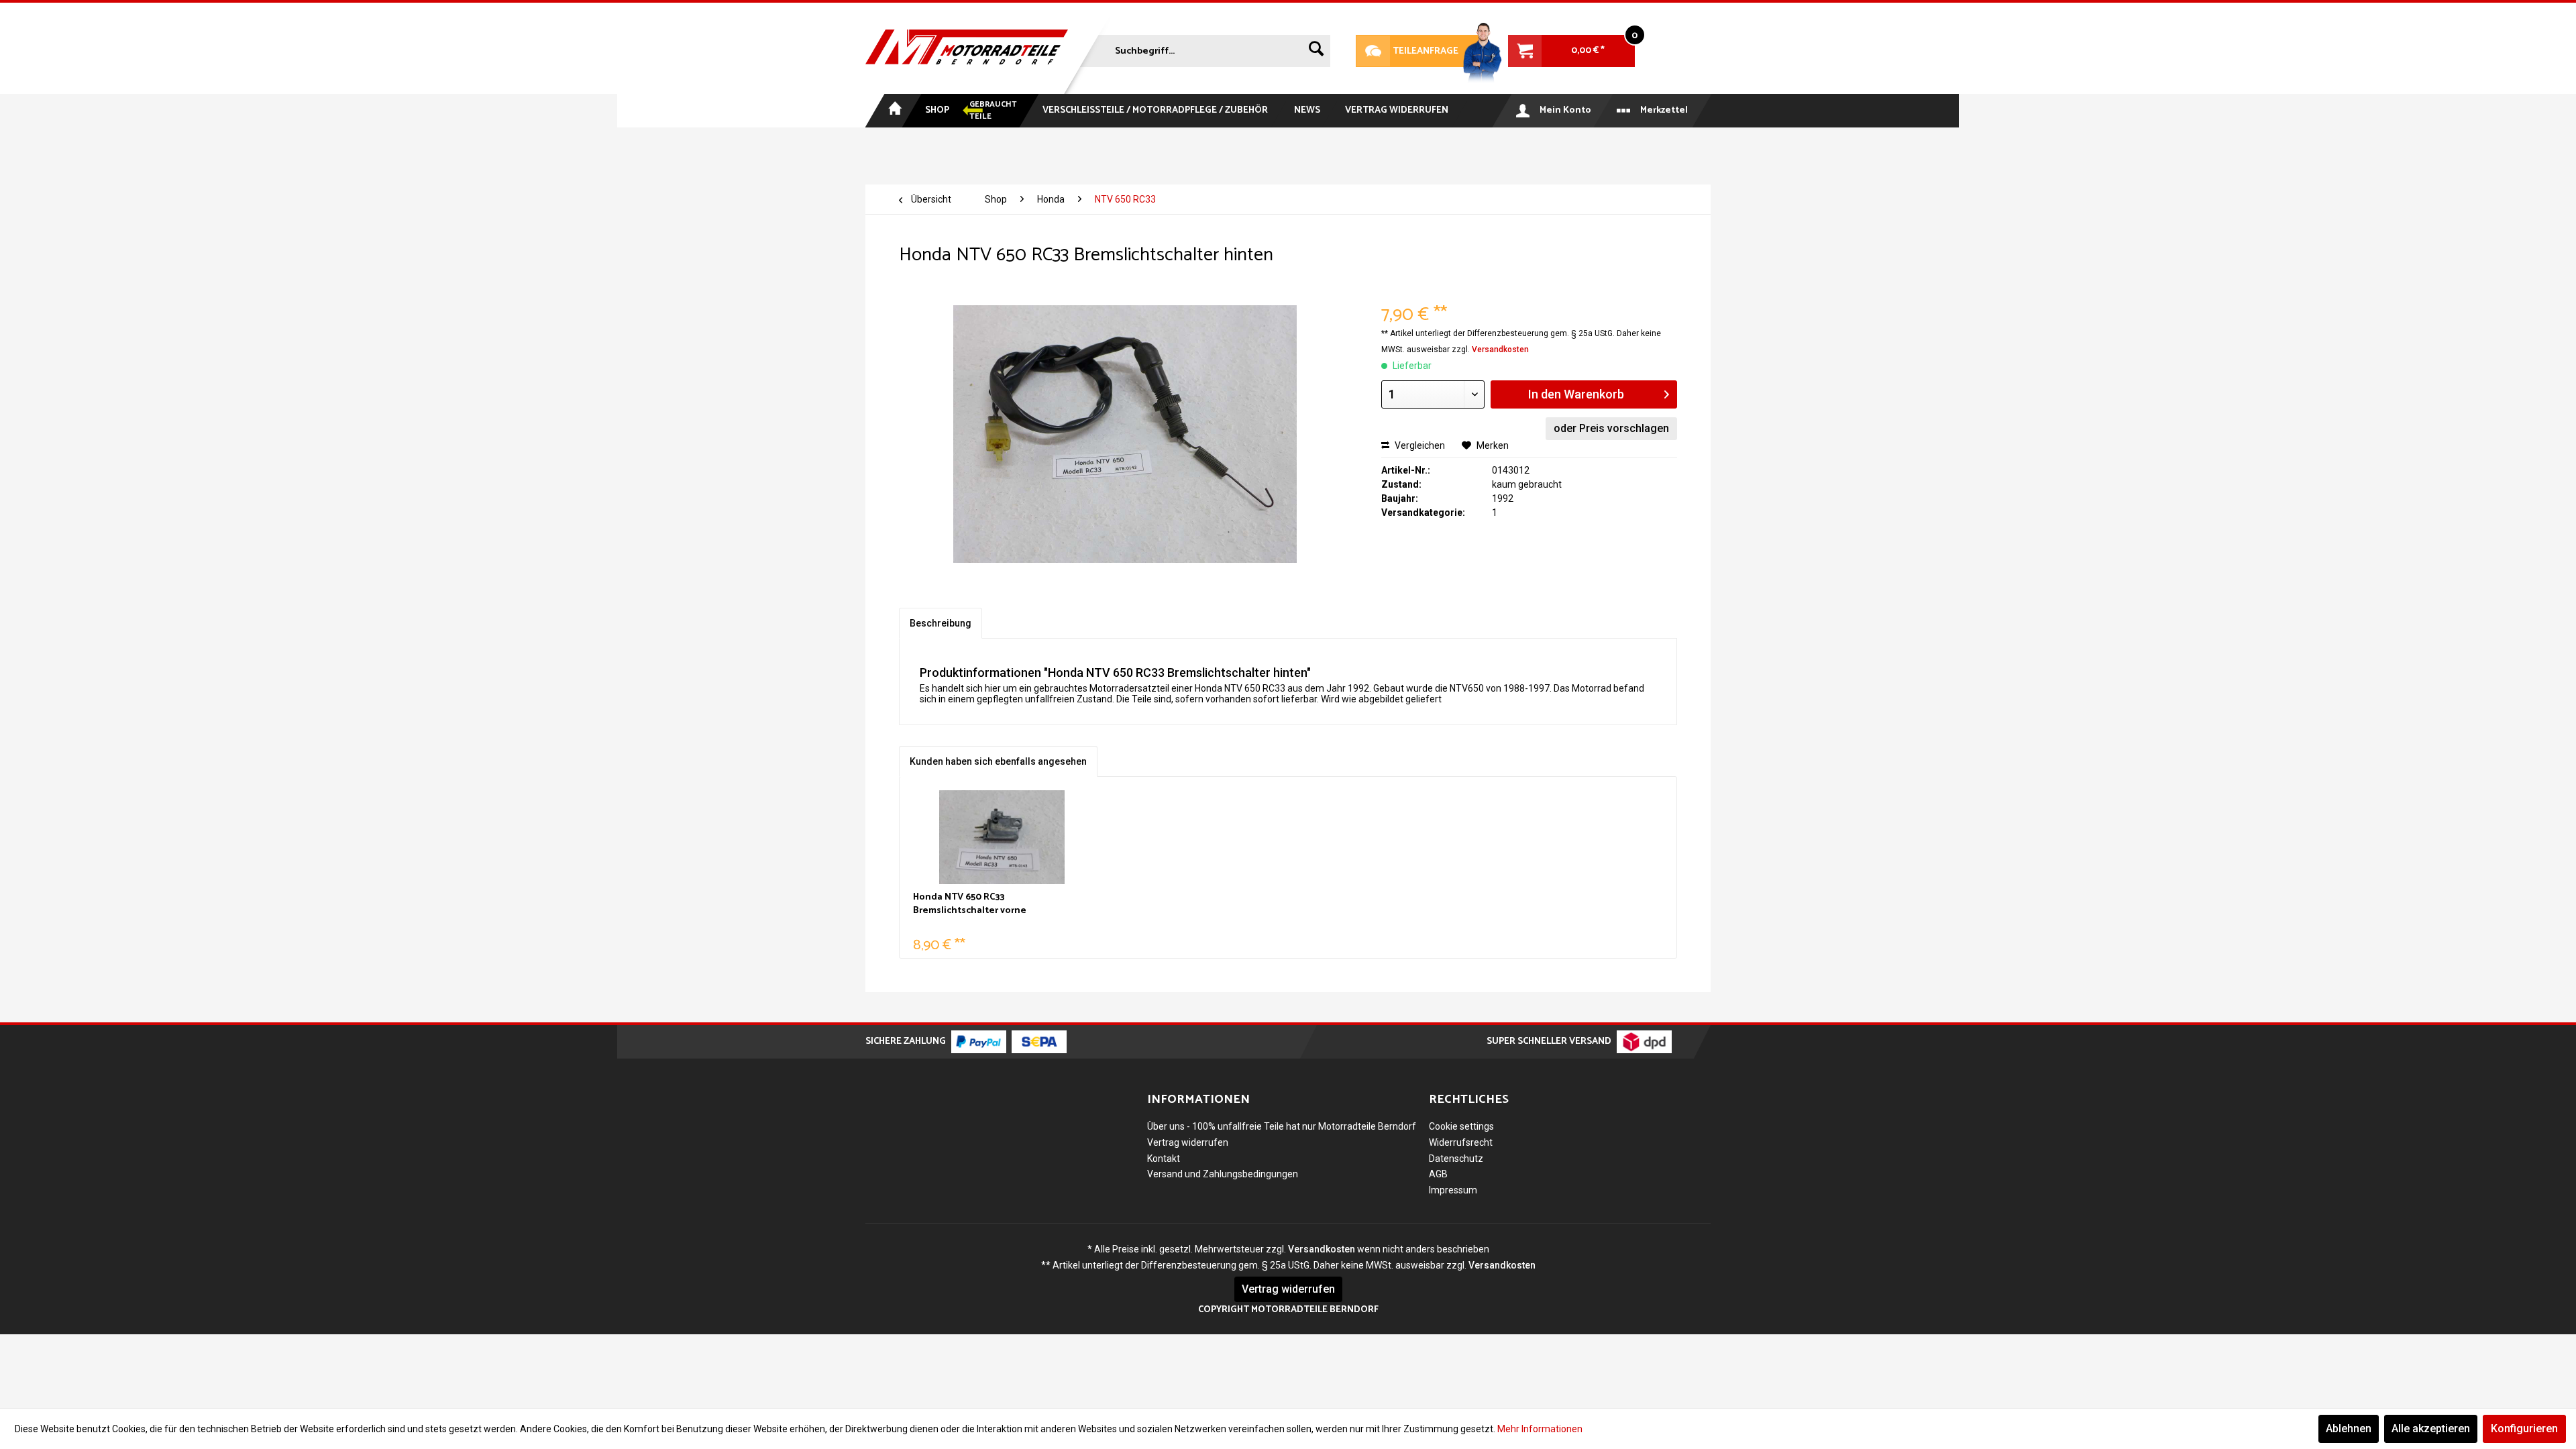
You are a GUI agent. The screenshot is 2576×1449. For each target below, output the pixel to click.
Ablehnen (2349, 1429)
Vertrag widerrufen (1188, 1142)
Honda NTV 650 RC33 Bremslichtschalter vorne (970, 904)
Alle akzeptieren (2431, 1429)
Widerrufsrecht (1461, 1142)
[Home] (894, 111)
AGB (1438, 1174)
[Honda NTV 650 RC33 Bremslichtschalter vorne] (1002, 837)
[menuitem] (1203, 48)
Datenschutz (1456, 1159)
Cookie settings (1461, 1126)
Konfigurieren (2524, 1429)
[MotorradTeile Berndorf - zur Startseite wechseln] (967, 48)
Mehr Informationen (1540, 1429)
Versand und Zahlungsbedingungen (1223, 1174)
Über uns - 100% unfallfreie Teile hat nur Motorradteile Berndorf (1282, 1126)
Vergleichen (1419, 445)
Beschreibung (941, 623)
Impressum (1453, 1190)
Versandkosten (1500, 350)
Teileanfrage (1407, 51)
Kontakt (1164, 1159)
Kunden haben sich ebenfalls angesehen (998, 761)
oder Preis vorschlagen (1611, 428)
